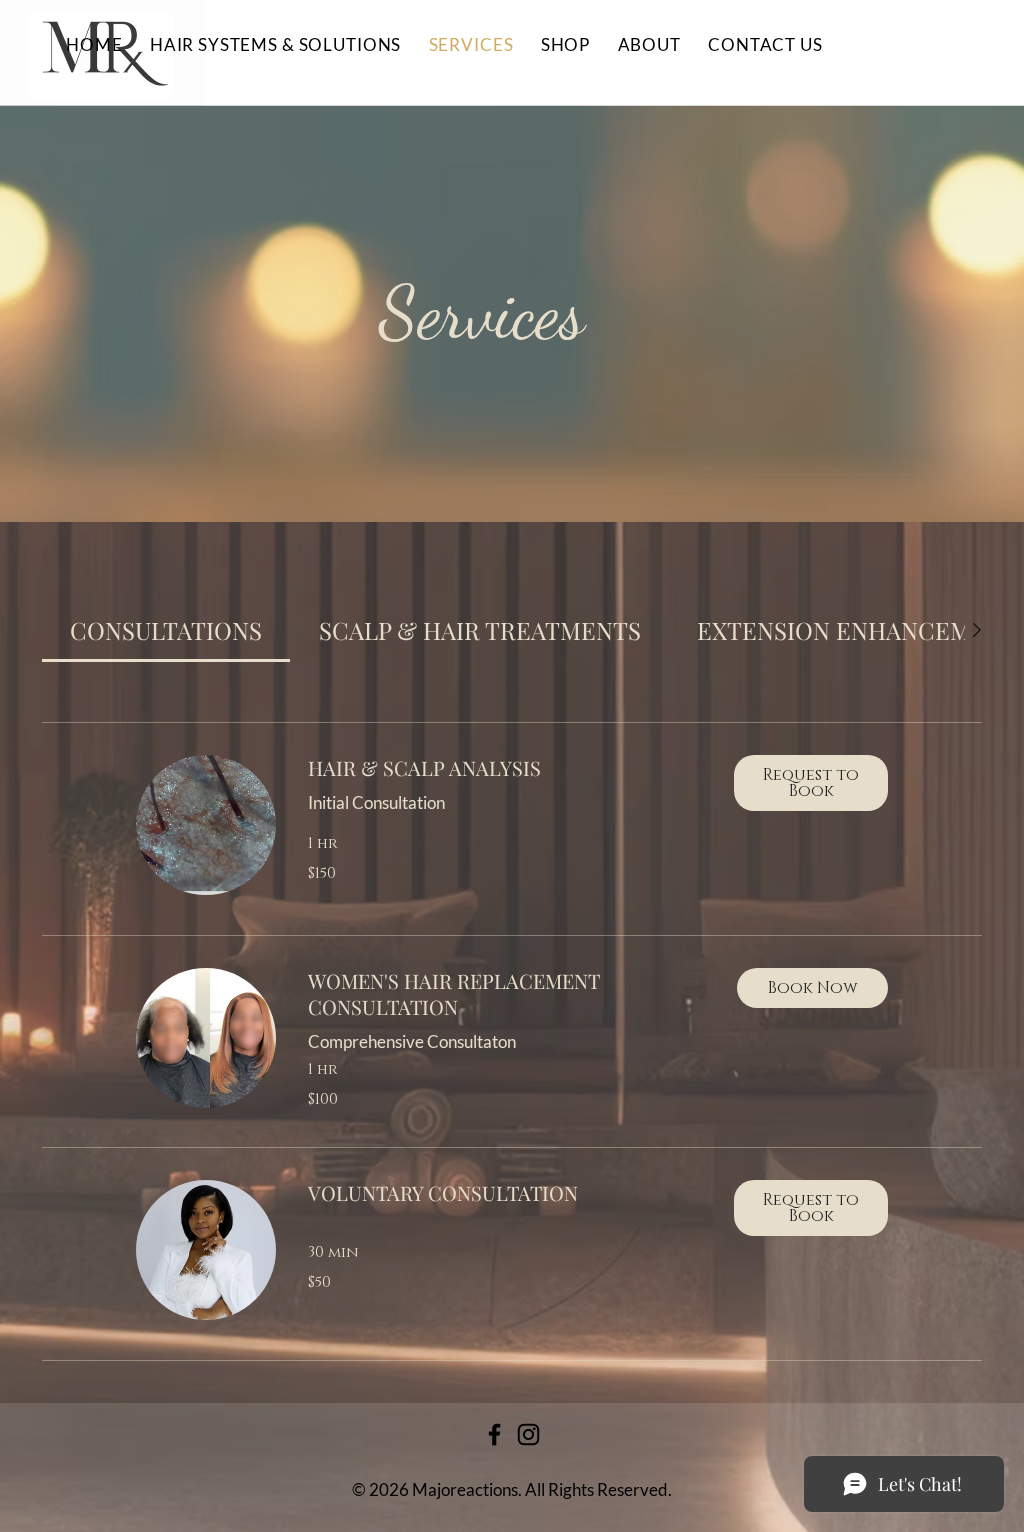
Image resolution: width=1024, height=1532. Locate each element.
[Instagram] (528, 1434)
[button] (811, 783)
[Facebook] (494, 1434)
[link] (166, 630)
